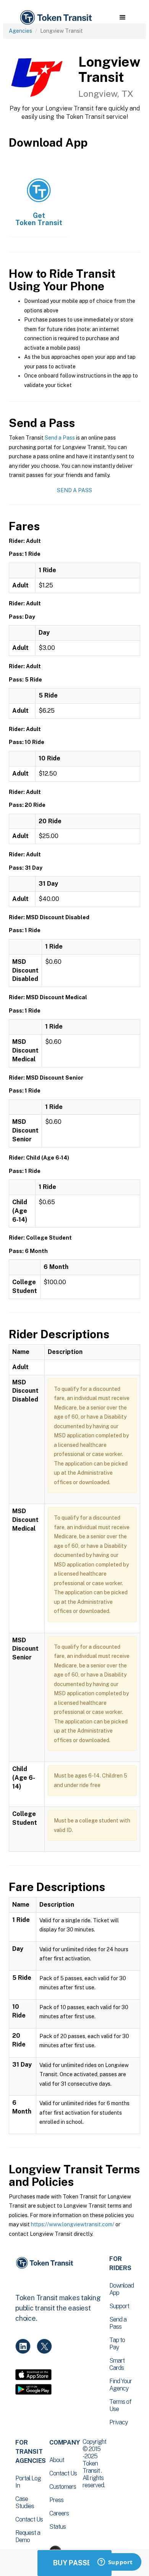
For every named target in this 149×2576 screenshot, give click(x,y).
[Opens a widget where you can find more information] (115, 2563)
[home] (55, 18)
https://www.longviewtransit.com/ (73, 2224)
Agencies (20, 31)
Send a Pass (60, 438)
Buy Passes (74, 2563)
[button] (122, 18)
